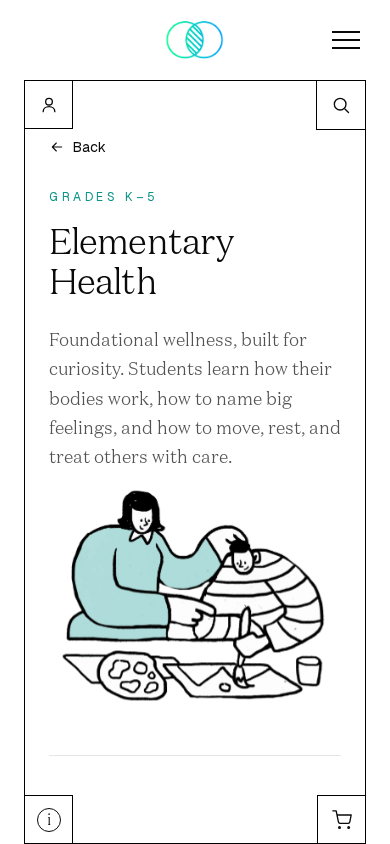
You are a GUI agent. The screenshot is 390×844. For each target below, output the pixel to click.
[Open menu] (346, 40)
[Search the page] (341, 105)
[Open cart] (341, 819)
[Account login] (49, 105)
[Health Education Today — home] (195, 40)
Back (89, 147)
